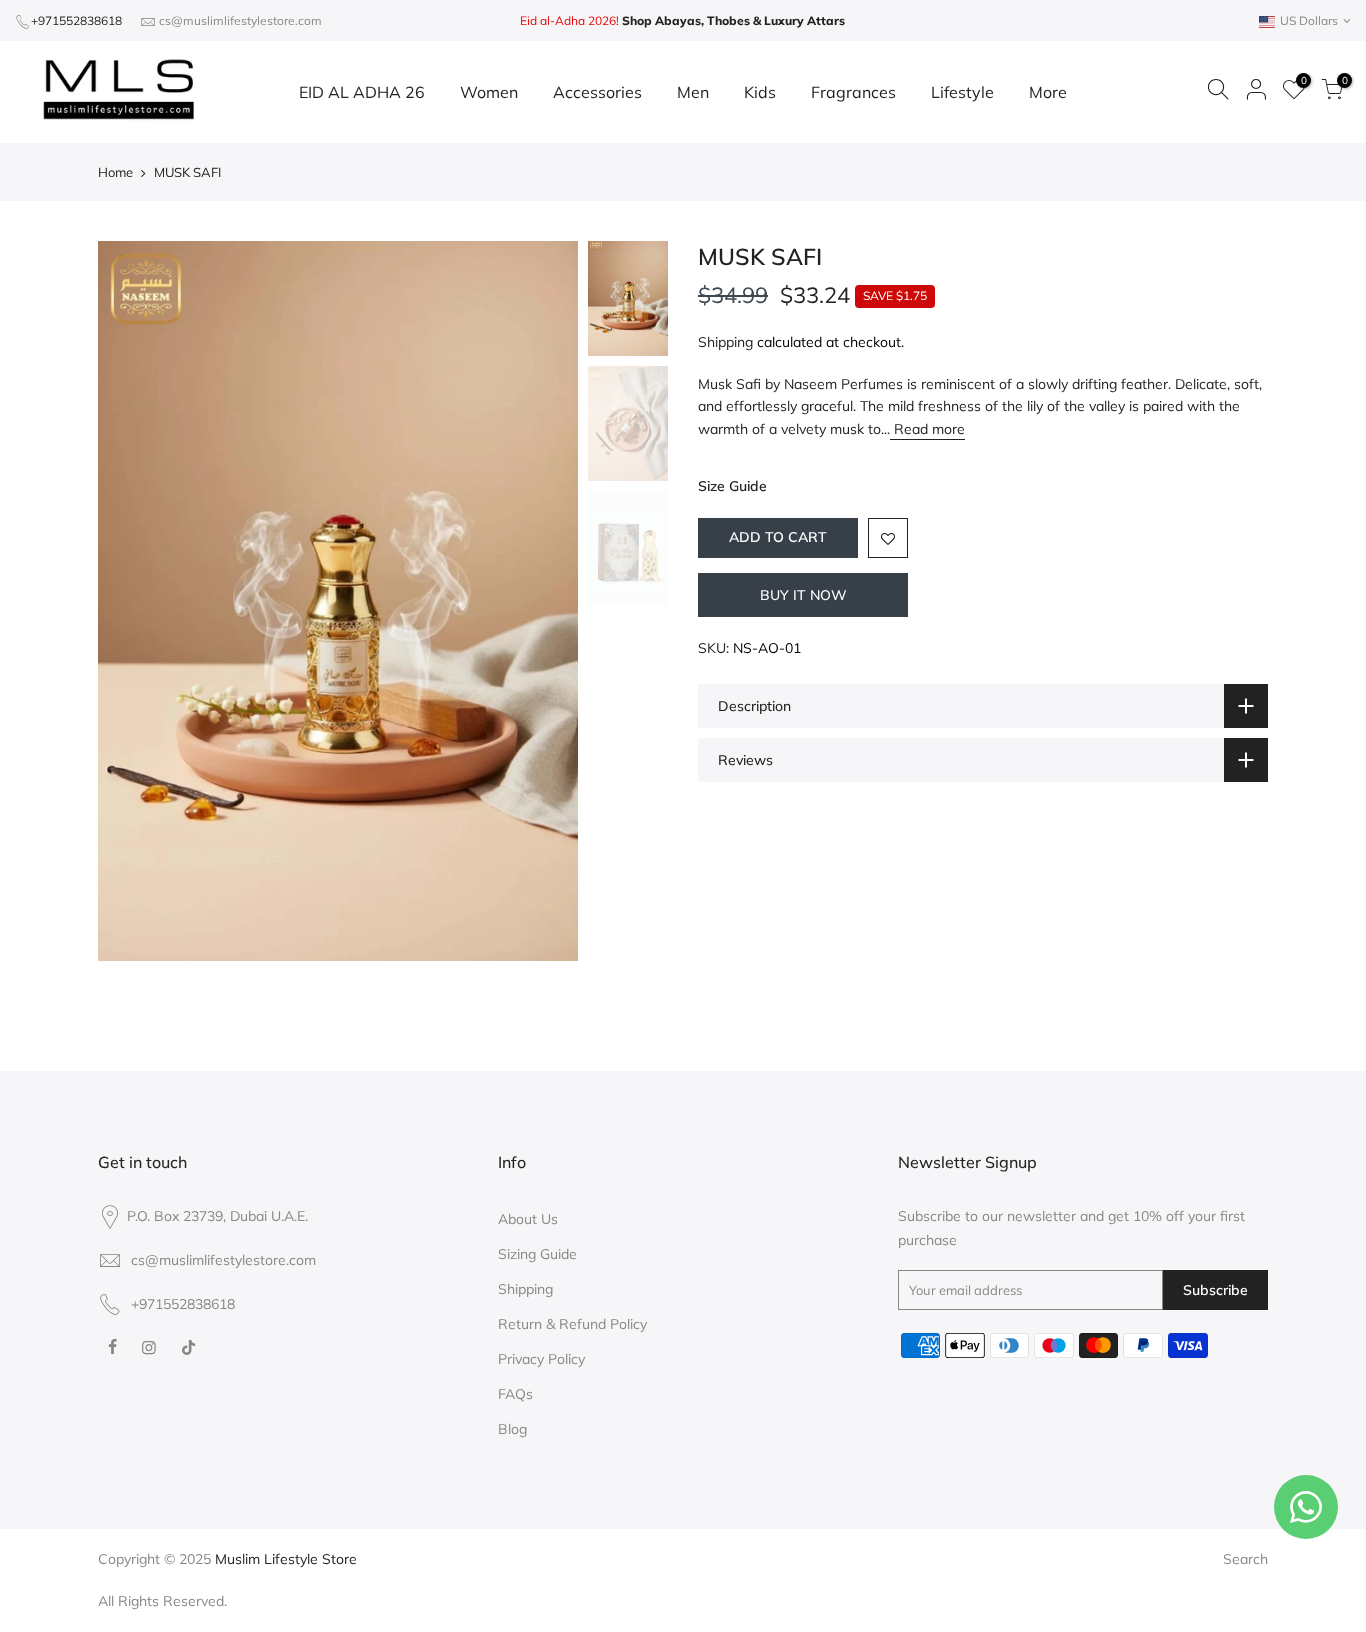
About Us (528, 1219)
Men (693, 92)
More (1048, 92)
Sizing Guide (537, 1254)
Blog (512, 1429)
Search (1245, 1559)
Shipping (725, 342)
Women (489, 92)
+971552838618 (76, 20)
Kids (760, 92)
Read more (927, 429)
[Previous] (133, 601)
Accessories (597, 92)
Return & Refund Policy (572, 1324)
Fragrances (853, 92)
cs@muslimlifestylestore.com (240, 20)
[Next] (543, 601)
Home (115, 172)
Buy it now (803, 595)
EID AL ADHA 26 (362, 92)
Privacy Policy (541, 1359)
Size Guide (732, 486)
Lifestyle (962, 92)
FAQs (515, 1394)
